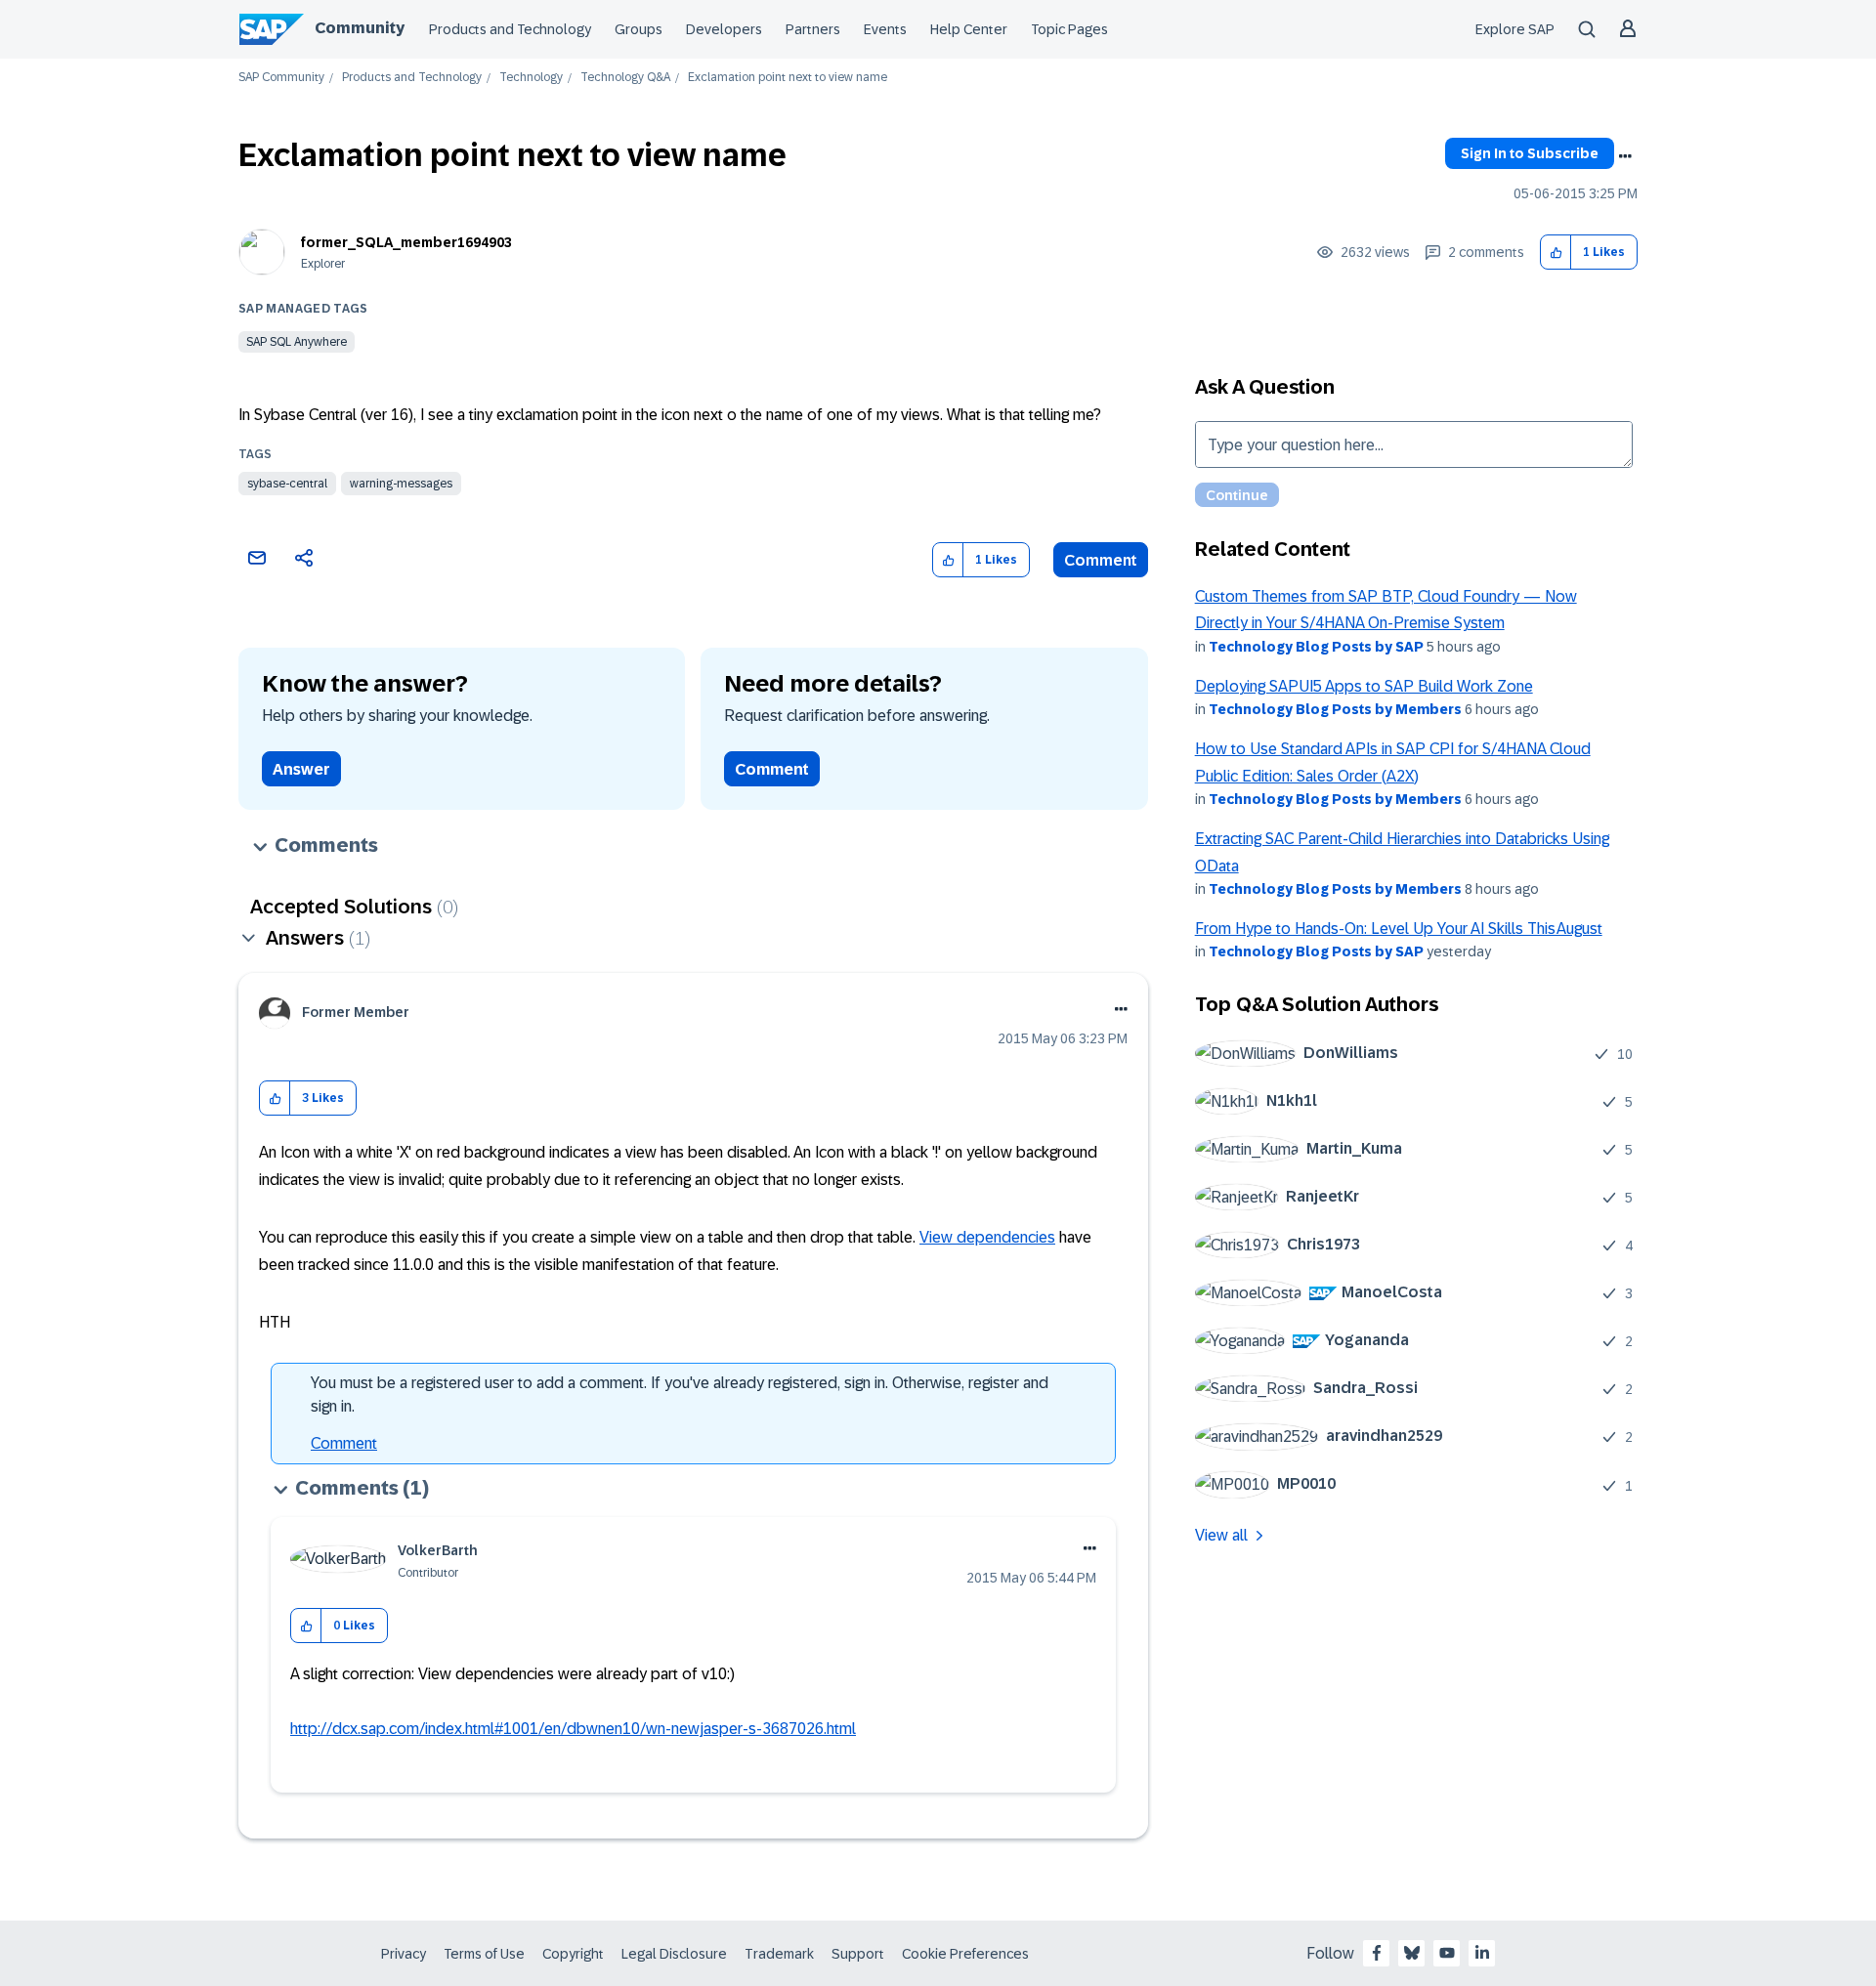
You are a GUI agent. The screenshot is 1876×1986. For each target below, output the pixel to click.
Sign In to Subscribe (1530, 153)
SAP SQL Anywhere (297, 342)
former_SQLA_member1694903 (406, 242)
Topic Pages (1069, 29)
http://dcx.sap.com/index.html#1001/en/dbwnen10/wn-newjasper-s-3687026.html (573, 1729)
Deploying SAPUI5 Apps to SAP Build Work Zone (1364, 686)
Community (360, 28)
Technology (531, 78)
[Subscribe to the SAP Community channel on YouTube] (1447, 1953)
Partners (813, 29)
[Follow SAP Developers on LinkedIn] (1482, 1953)
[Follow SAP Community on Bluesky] (1412, 1953)
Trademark (779, 1954)
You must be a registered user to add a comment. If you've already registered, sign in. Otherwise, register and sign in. (680, 1394)
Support (858, 1954)
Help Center (969, 29)
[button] (1556, 253)
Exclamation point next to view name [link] (788, 78)
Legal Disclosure (674, 1954)
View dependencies (987, 1237)
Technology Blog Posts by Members (1335, 709)
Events (885, 29)
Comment (1101, 560)
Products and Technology (510, 29)
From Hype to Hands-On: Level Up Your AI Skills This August (1399, 929)
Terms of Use (484, 1954)
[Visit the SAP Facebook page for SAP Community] (1377, 1953)
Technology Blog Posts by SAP (1316, 647)
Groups (639, 29)
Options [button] (1625, 156)
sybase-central (287, 484)
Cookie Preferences (965, 1954)
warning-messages (401, 484)
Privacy (404, 1954)
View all (1221, 1535)
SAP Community (281, 78)
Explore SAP (1515, 29)
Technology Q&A (625, 78)
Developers (724, 29)
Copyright (573, 1954)
